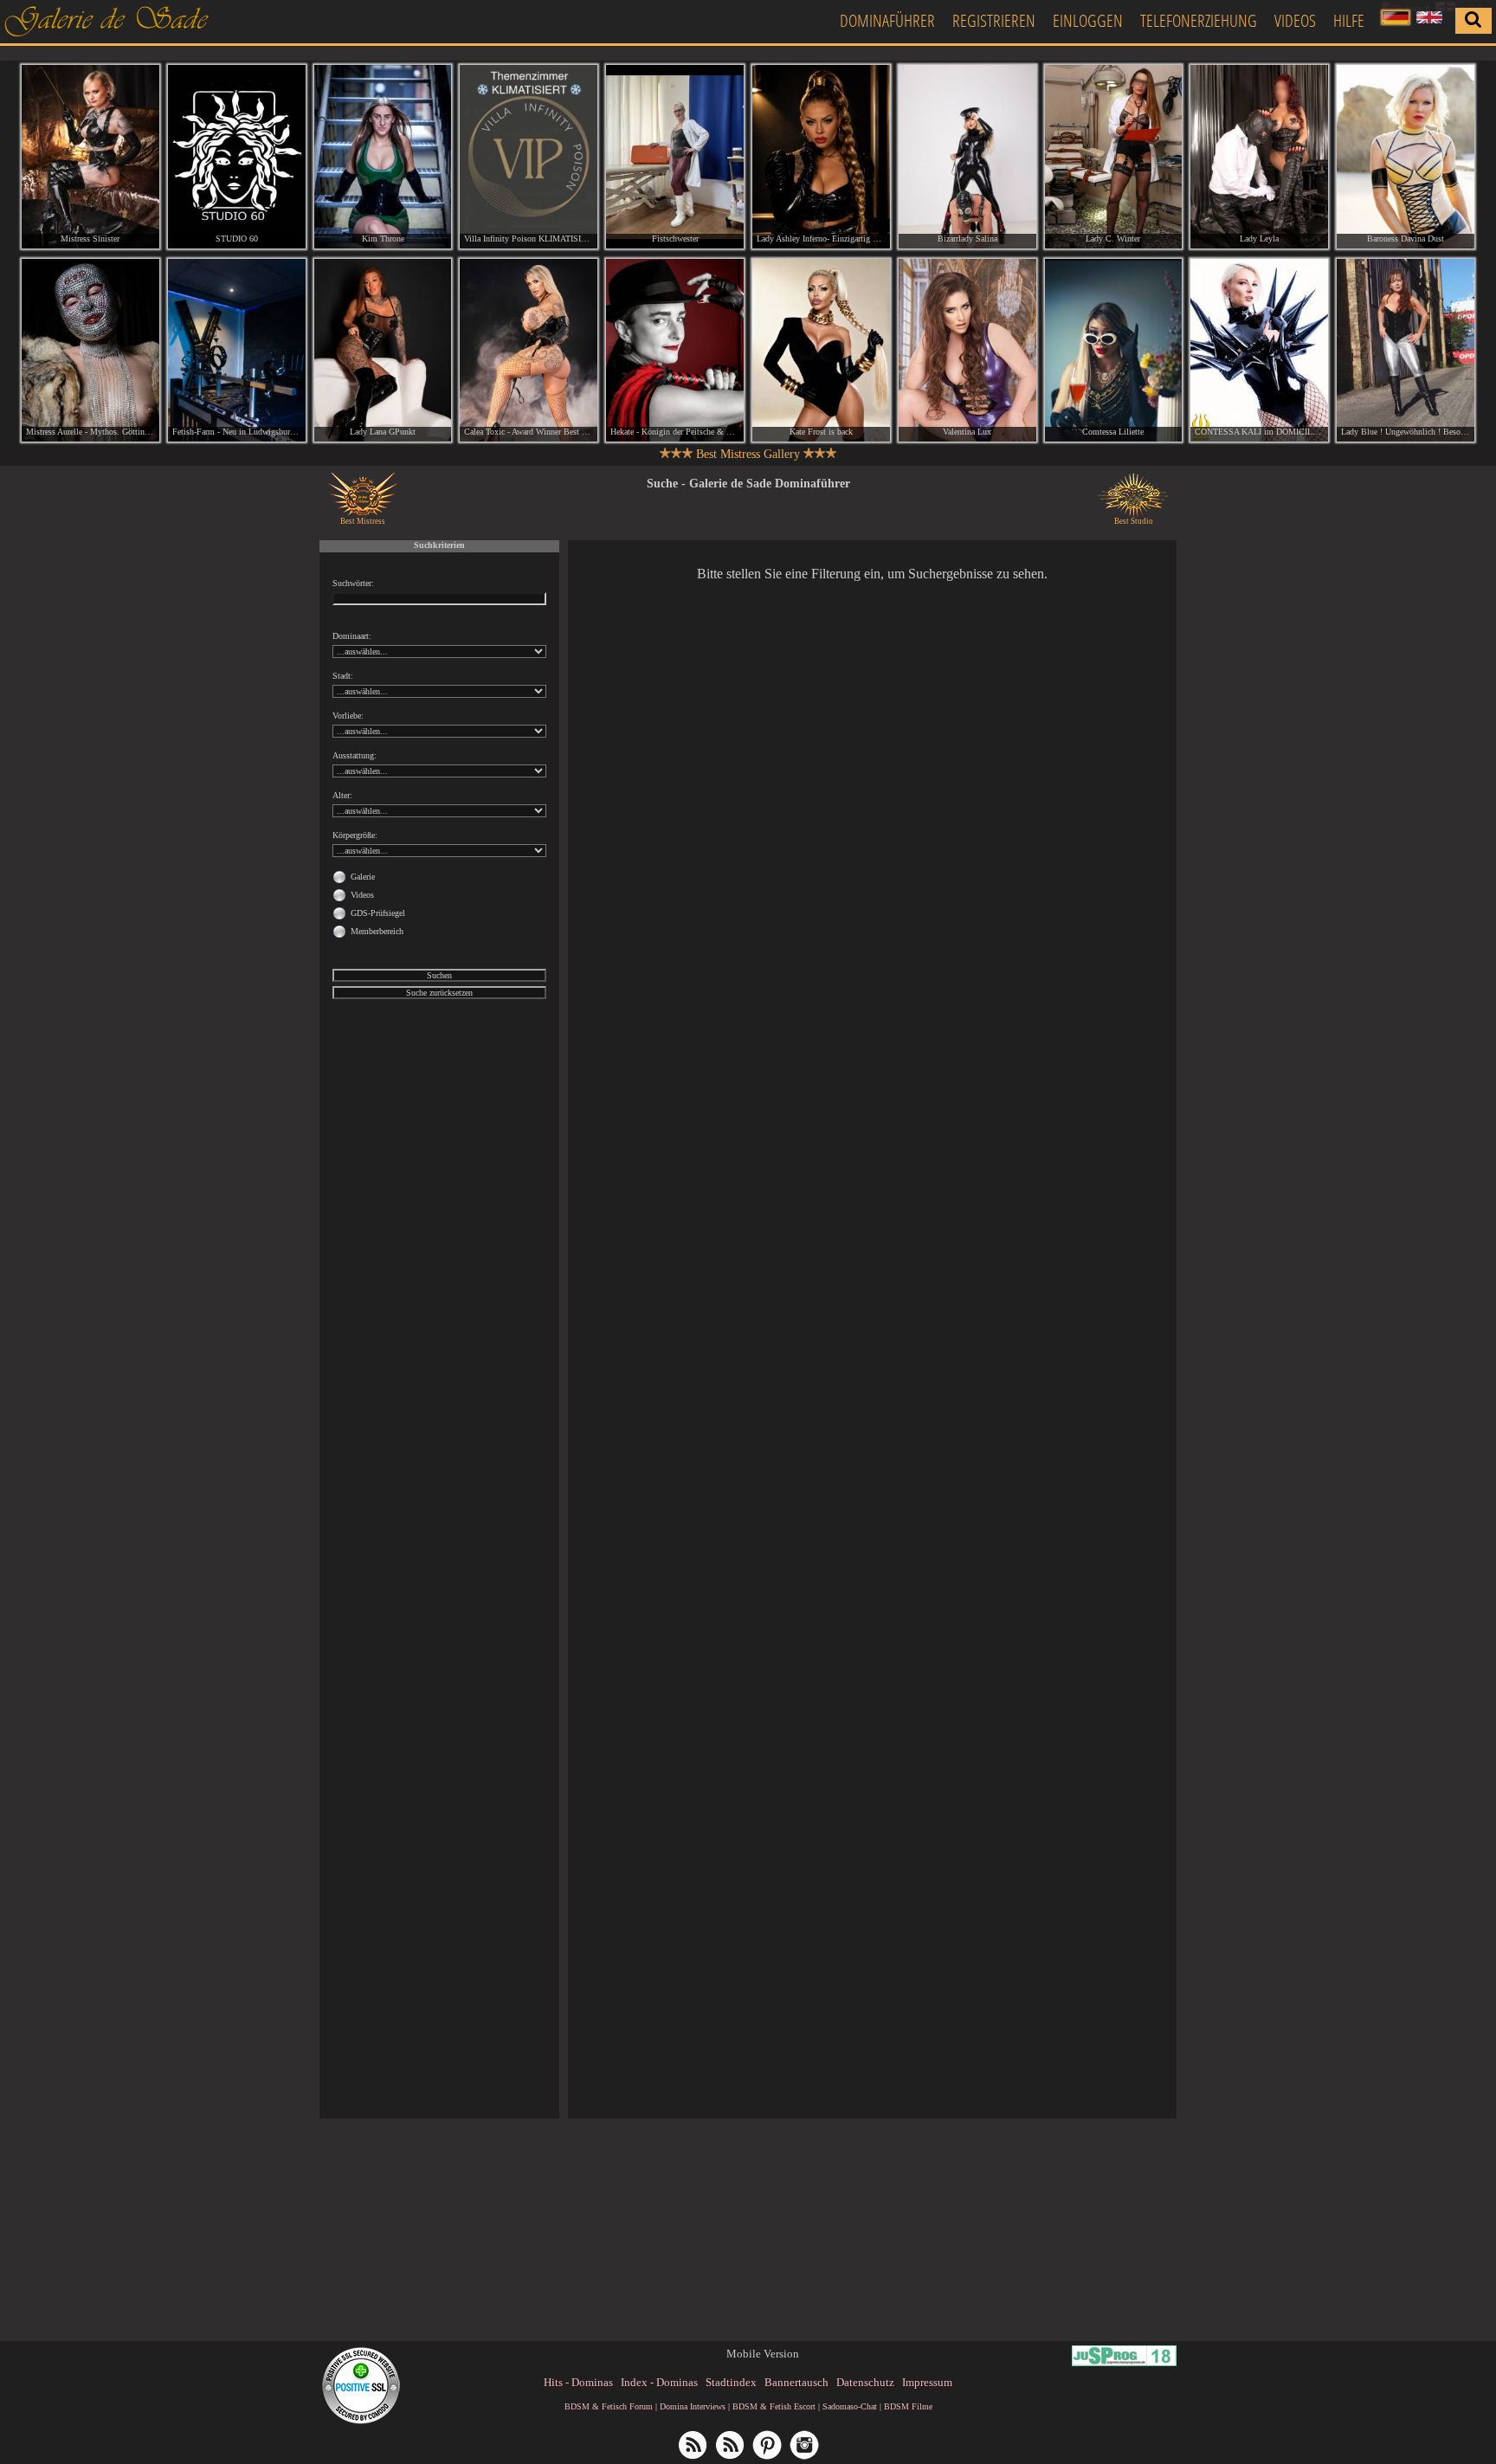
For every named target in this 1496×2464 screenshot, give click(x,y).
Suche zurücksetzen (439, 993)
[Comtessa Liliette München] (1114, 351)
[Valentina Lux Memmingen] (967, 351)
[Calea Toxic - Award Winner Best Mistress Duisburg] (529, 351)
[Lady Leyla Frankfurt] (1259, 157)
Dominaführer (887, 20)
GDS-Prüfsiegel (378, 913)
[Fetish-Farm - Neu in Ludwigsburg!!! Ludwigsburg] (237, 351)
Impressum (927, 2382)
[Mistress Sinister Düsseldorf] (90, 157)
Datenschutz (865, 2382)
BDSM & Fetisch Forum (609, 2406)
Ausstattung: (355, 755)
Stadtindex (731, 2382)
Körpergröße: (355, 835)
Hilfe (1349, 20)
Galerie (363, 877)
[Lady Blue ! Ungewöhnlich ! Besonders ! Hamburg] (1406, 351)
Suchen (439, 975)
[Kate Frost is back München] (821, 351)
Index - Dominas (659, 2382)
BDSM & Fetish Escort (774, 2406)
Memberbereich (377, 931)
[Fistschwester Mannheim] (675, 157)
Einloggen (1088, 20)
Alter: (342, 795)
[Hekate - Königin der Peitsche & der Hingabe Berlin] (675, 351)
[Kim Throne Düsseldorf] (383, 157)
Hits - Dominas (578, 2382)
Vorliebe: (348, 716)
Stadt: (343, 676)
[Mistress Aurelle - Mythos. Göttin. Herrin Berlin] (90, 351)
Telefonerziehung (1199, 20)
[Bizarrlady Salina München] (967, 157)
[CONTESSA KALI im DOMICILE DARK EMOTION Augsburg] (1259, 351)
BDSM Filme (908, 2406)
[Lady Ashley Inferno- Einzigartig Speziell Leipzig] (821, 157)
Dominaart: (352, 636)
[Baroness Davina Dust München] (1406, 157)
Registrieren (994, 20)
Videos (1295, 20)
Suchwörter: (353, 583)
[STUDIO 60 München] (237, 157)
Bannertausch (796, 2382)
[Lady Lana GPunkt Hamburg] (383, 351)
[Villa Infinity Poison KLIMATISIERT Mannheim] (529, 157)
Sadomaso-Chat (850, 2406)
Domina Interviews (693, 2406)
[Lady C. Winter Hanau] (1114, 157)
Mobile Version (763, 2354)
